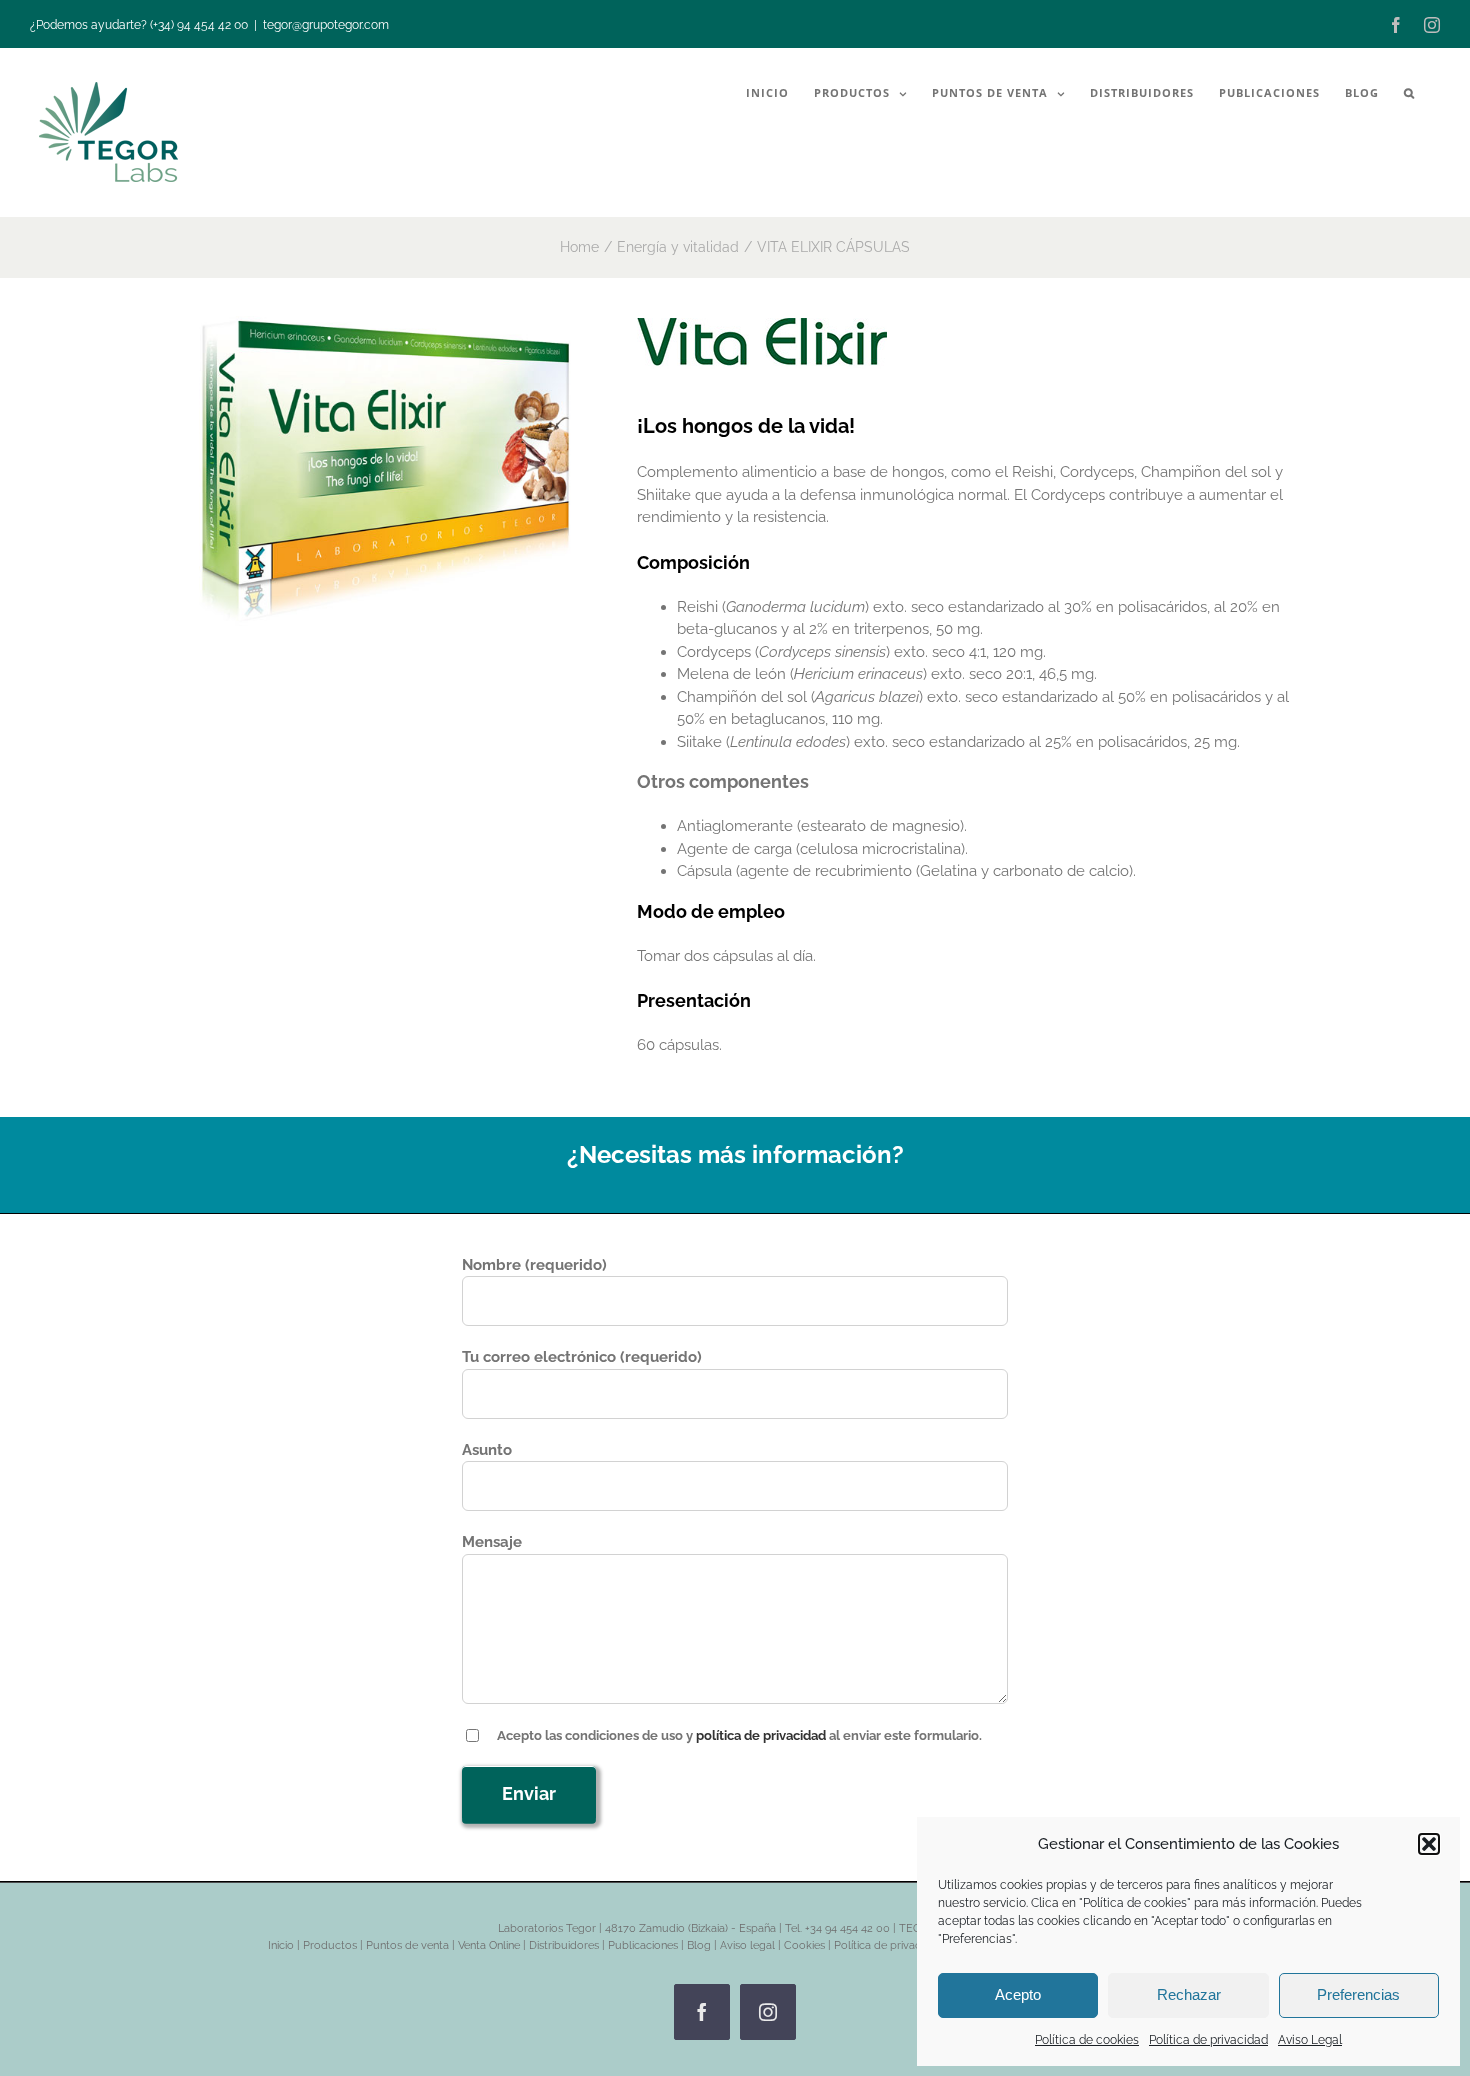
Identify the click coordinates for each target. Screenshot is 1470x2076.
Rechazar (1189, 1994)
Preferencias (1358, 1994)
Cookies (804, 1945)
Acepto (1018, 1994)
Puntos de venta (407, 1945)
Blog (699, 1945)
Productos (330, 1945)
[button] (1429, 1844)
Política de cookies (1087, 2040)
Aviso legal (747, 1945)
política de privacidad (761, 1735)
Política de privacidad (1208, 2040)
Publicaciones (643, 1945)
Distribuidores (564, 1945)
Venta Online (489, 1945)
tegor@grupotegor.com (326, 25)
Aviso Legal (1310, 2040)
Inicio (281, 1945)
